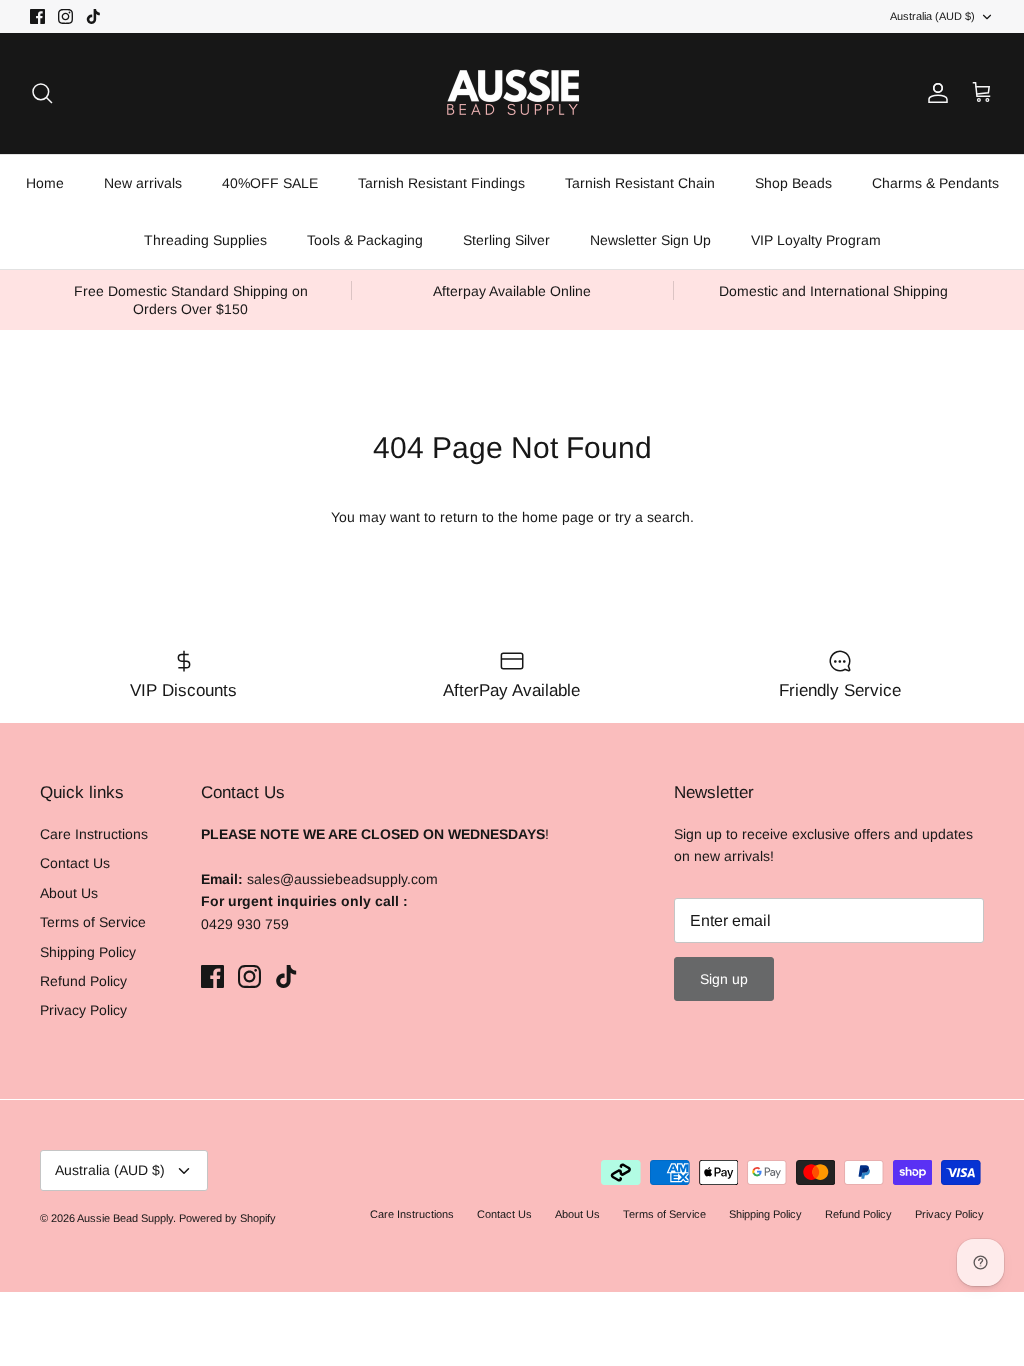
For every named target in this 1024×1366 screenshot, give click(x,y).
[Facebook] (230, 1218)
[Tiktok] (288, 1218)
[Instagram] (259, 1218)
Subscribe (260, 1154)
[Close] (815, 970)
